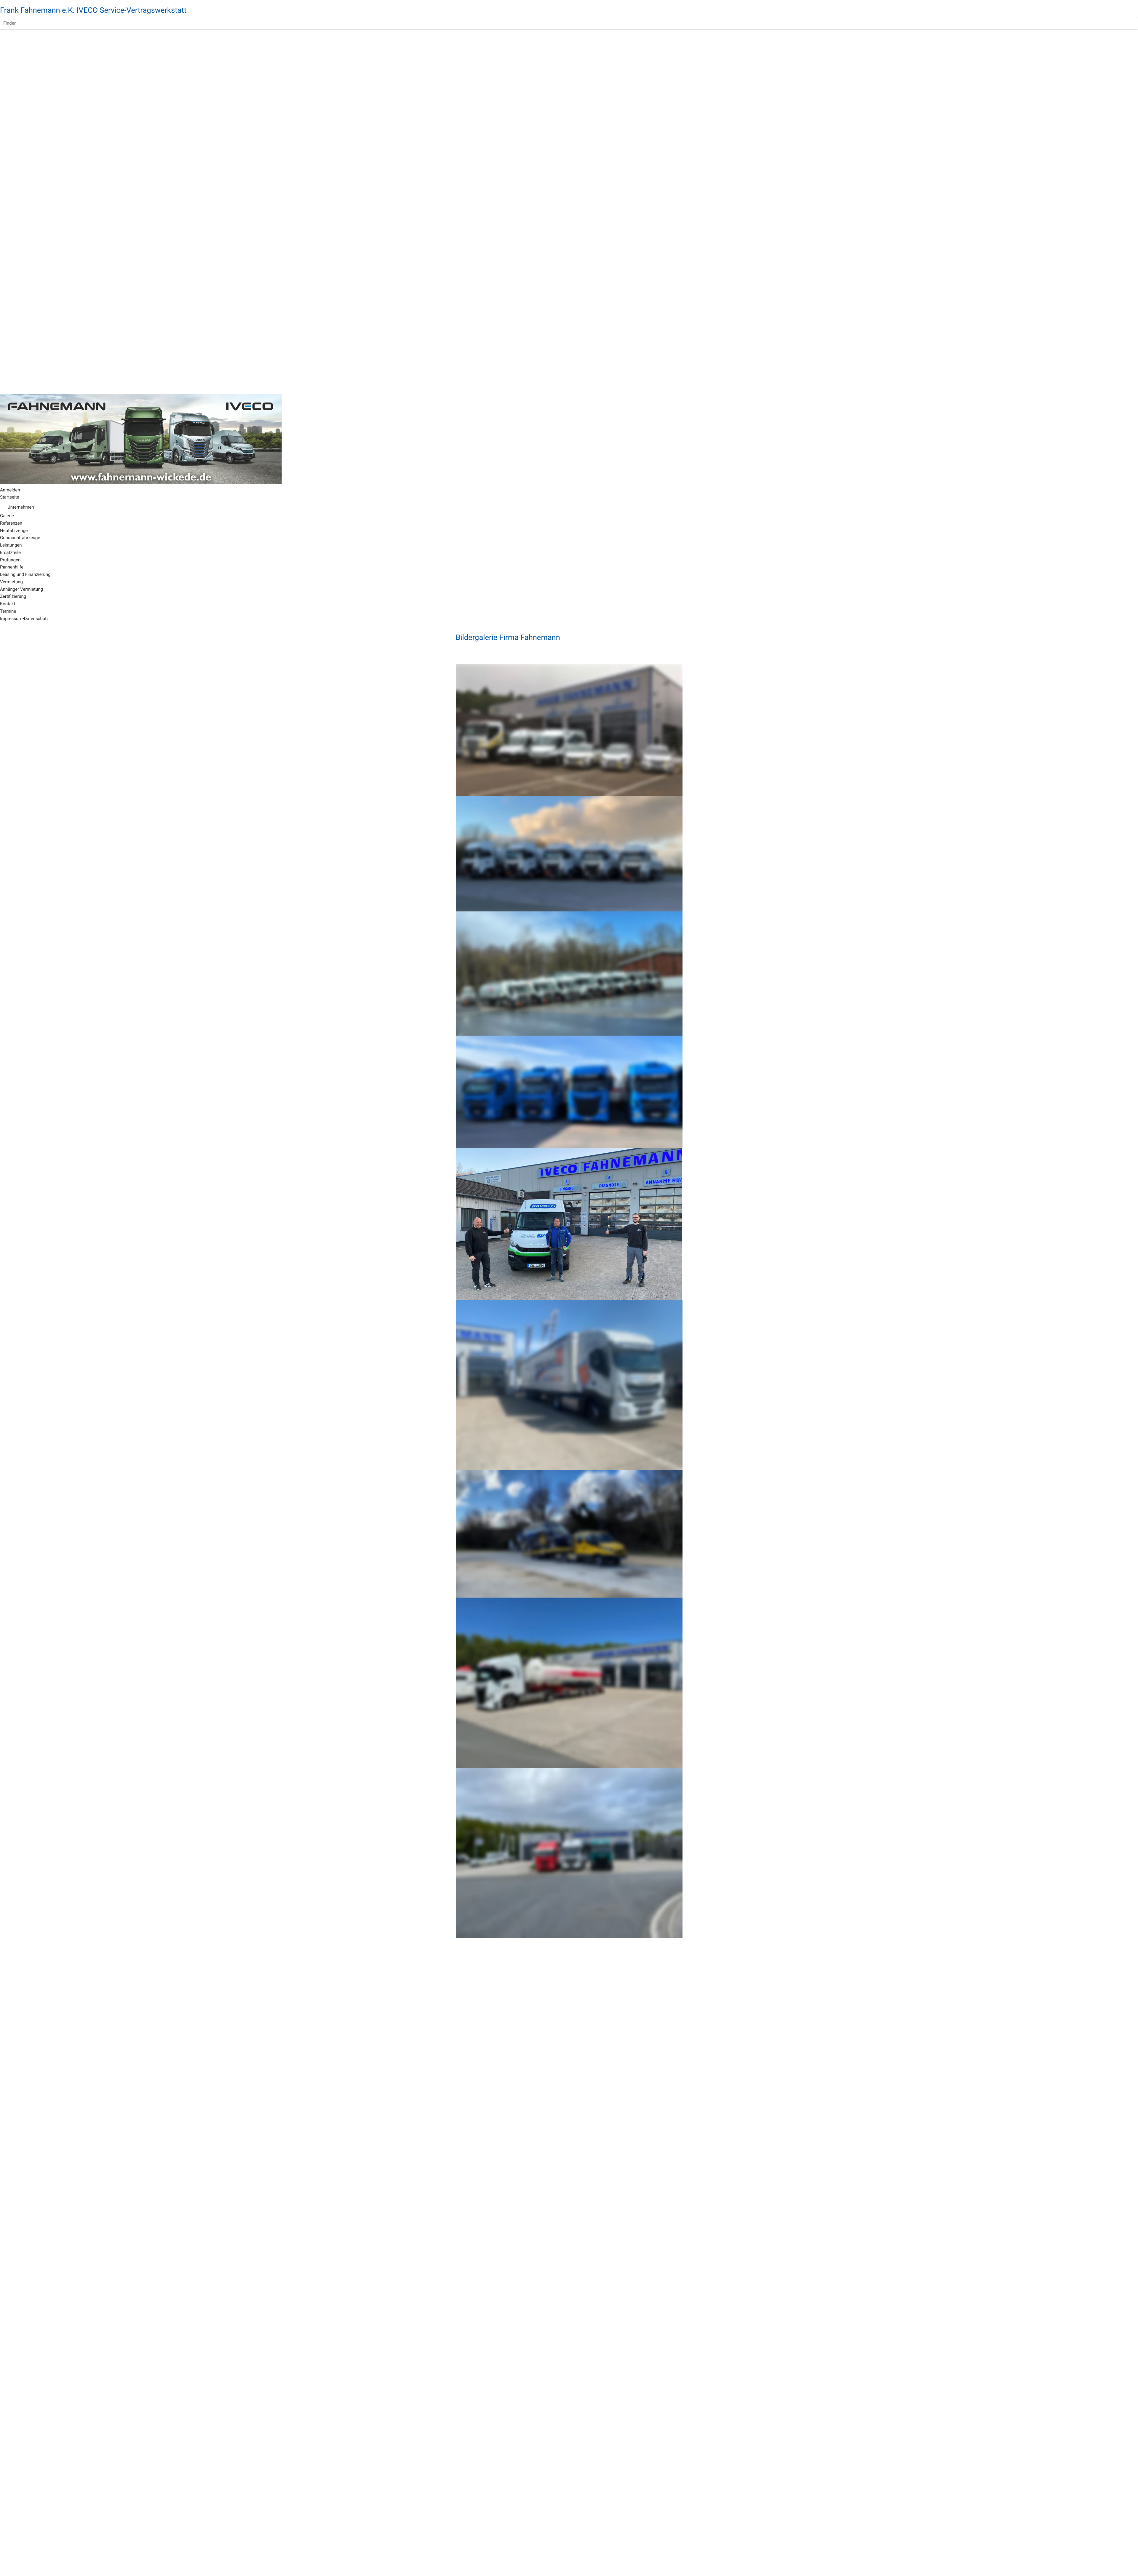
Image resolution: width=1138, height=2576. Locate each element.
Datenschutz (36, 619)
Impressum (11, 619)
